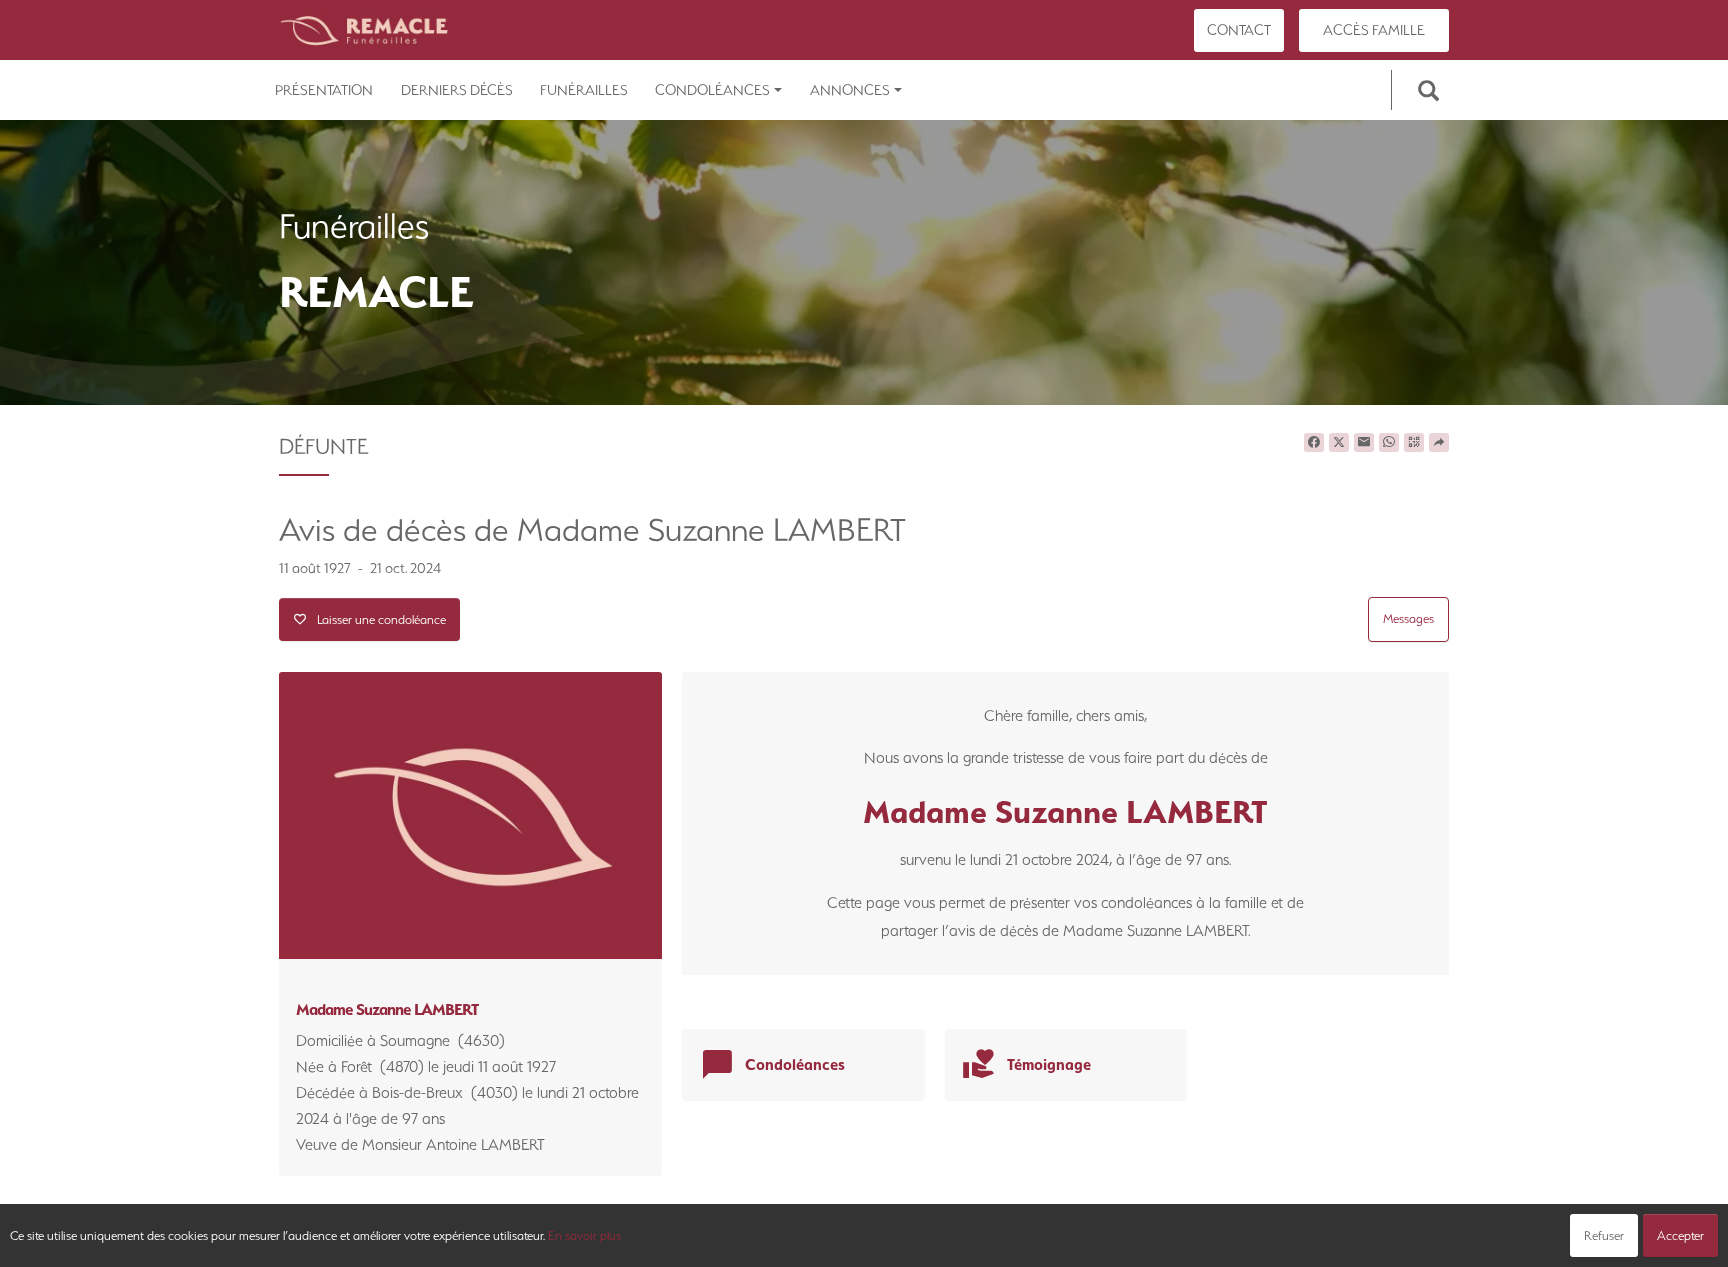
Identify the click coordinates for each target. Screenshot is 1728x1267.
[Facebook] (1314, 443)
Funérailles (584, 90)
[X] (1339, 443)
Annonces (850, 90)
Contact (1239, 30)
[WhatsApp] (1389, 443)
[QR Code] (1414, 443)
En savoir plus (584, 1235)
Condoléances (712, 90)
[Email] (1364, 443)
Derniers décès (457, 90)
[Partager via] (1439, 443)
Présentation (324, 90)
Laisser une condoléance (376, 619)
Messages (1408, 618)
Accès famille (1374, 30)
